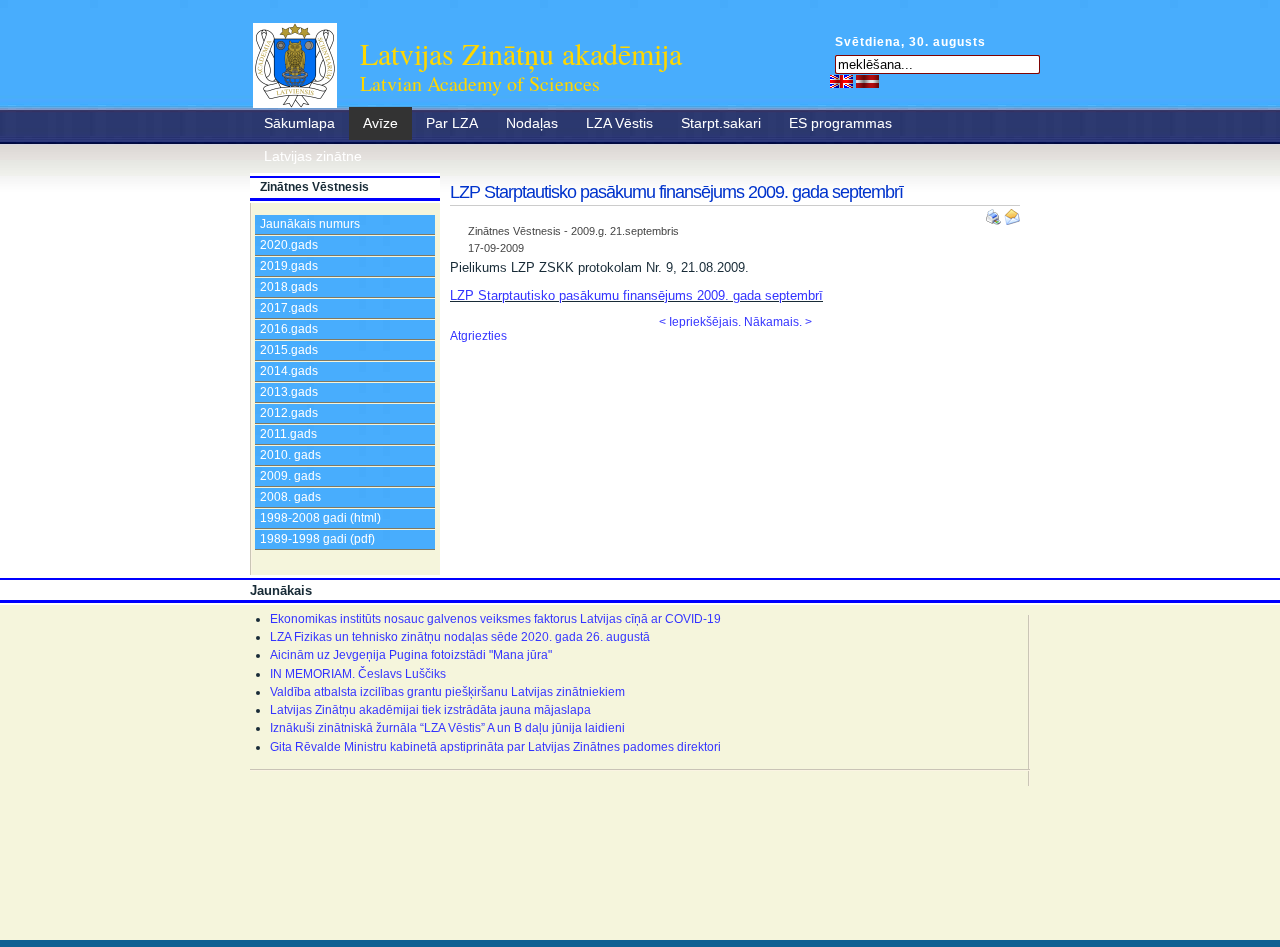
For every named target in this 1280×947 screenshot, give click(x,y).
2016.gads (289, 329)
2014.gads (289, 371)
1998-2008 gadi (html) (320, 518)
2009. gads (290, 476)
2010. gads (290, 455)
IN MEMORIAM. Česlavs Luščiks (358, 674)
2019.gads (289, 266)
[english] (841, 81)
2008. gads (290, 497)
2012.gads (289, 413)
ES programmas (840, 123)
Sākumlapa (299, 123)
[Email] (1012, 213)
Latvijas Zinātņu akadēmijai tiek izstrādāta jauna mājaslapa (430, 710)
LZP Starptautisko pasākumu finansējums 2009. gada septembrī (636, 295)
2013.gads (289, 392)
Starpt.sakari (721, 123)
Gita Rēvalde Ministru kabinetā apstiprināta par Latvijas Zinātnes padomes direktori (495, 747)
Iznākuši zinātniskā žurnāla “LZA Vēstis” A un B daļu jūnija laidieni (447, 728)
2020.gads (289, 245)
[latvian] (867, 81)
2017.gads (289, 308)
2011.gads (288, 434)
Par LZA (452, 123)
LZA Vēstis (619, 123)
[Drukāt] (995, 213)
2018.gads (289, 287)
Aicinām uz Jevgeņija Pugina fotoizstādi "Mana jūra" (411, 655)
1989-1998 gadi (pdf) (317, 539)
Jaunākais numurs (310, 224)
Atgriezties (478, 336)
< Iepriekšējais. (700, 322)
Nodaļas (532, 123)
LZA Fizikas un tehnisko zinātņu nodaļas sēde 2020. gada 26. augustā (460, 637)
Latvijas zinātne (313, 156)
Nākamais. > (778, 322)
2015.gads (289, 350)
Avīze (380, 123)
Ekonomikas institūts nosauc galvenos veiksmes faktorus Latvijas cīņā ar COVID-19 (495, 619)
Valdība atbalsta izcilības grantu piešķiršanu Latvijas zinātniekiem (447, 692)
